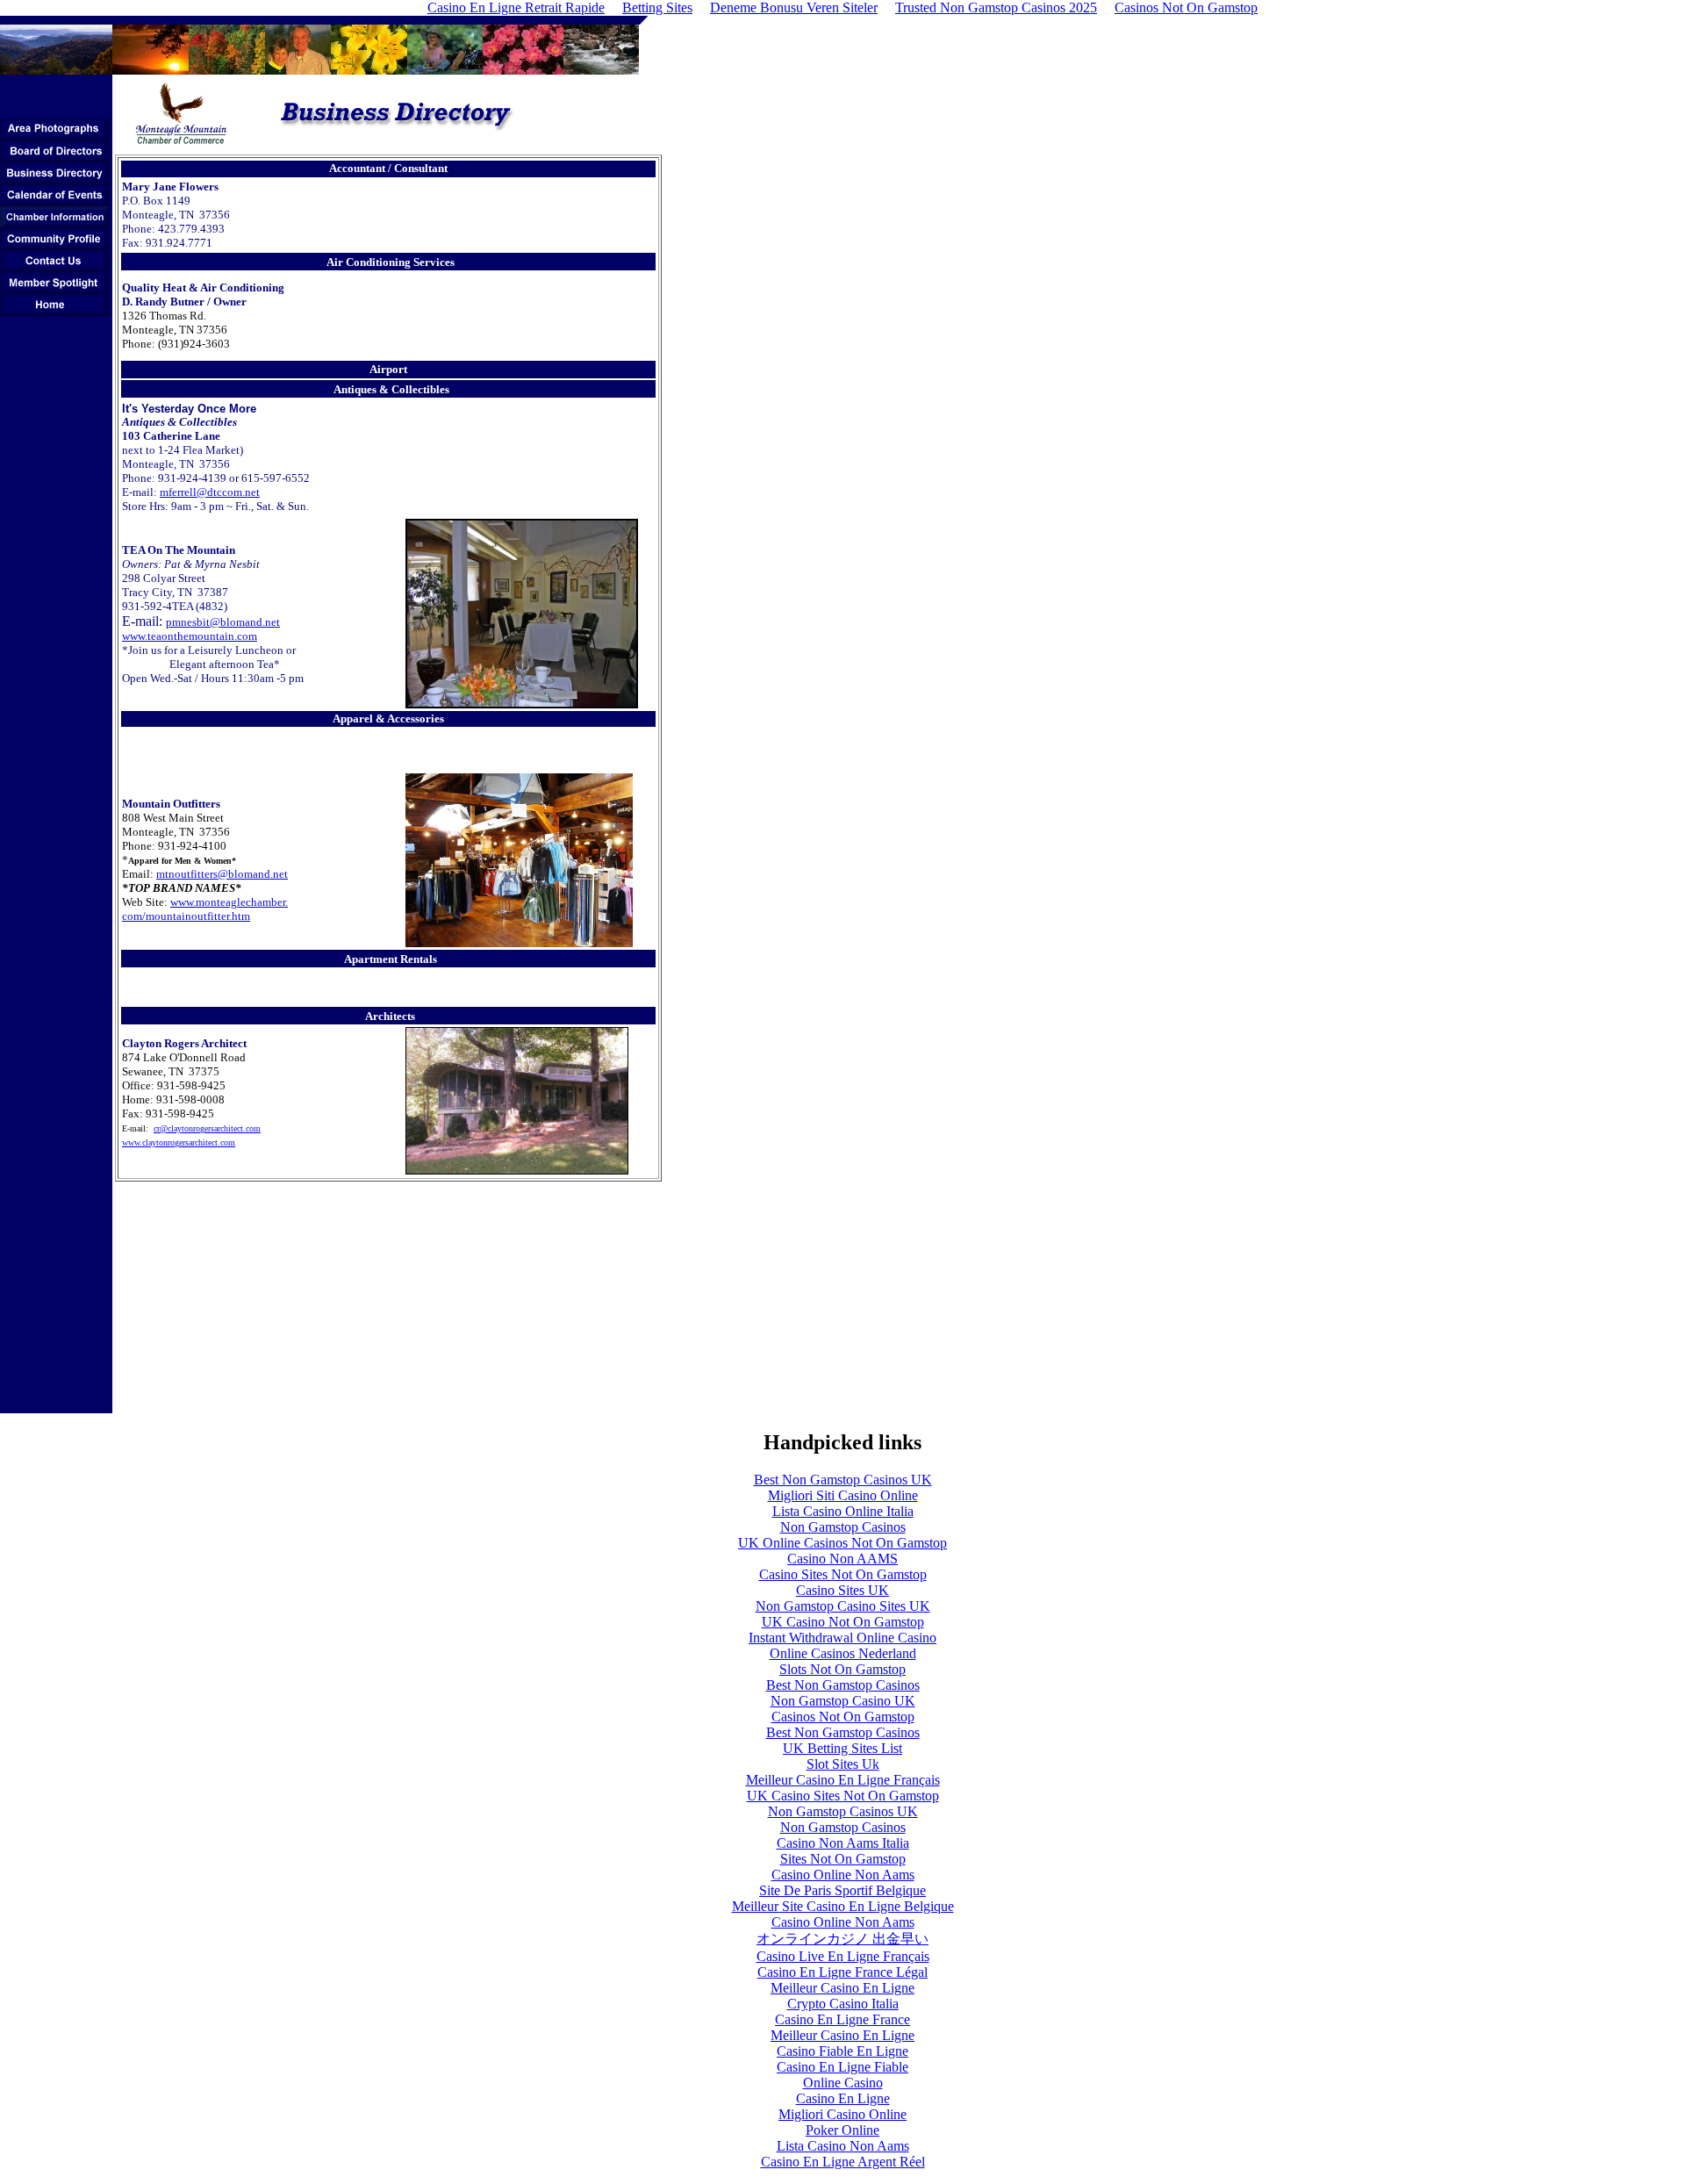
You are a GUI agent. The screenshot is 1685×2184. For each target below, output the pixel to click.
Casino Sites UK (842, 1590)
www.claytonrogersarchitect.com (179, 1142)
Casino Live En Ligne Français (843, 1956)
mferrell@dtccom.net (210, 492)
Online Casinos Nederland (843, 1653)
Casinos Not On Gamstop (843, 1717)
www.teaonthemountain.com (190, 636)
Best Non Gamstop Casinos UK (843, 1480)
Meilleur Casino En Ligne (842, 1988)
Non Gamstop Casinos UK (843, 1811)
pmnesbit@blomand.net (223, 622)
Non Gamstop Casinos (843, 1527)
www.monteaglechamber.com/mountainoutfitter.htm (205, 909)
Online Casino (843, 2083)
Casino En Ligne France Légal (842, 1972)
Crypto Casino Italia (843, 2004)
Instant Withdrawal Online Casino (842, 1638)
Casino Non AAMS (842, 1559)
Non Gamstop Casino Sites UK (843, 1606)
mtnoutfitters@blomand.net (222, 874)
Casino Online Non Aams (843, 1875)
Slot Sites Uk (843, 1764)
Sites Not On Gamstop (843, 1859)
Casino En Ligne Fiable (842, 2067)
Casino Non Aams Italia (843, 1843)
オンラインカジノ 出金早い (842, 1939)
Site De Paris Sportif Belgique (842, 1890)
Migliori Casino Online (842, 2114)
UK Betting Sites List (842, 1748)
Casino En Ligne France (842, 2019)
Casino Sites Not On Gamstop (843, 1574)
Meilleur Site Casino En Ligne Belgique (843, 1906)
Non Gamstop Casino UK (843, 1701)
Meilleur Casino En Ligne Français (843, 1780)
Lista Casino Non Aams (843, 2146)
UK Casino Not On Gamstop (843, 1622)
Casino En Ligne (843, 2098)
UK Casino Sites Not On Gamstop (843, 1796)
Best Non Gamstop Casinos (843, 1685)
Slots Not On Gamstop (842, 1669)
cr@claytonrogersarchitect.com (207, 1128)
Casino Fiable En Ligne (842, 2051)
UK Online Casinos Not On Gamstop (842, 1543)
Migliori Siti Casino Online (843, 1495)
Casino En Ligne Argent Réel (843, 2162)
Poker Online (842, 2130)
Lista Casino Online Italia (843, 1511)
